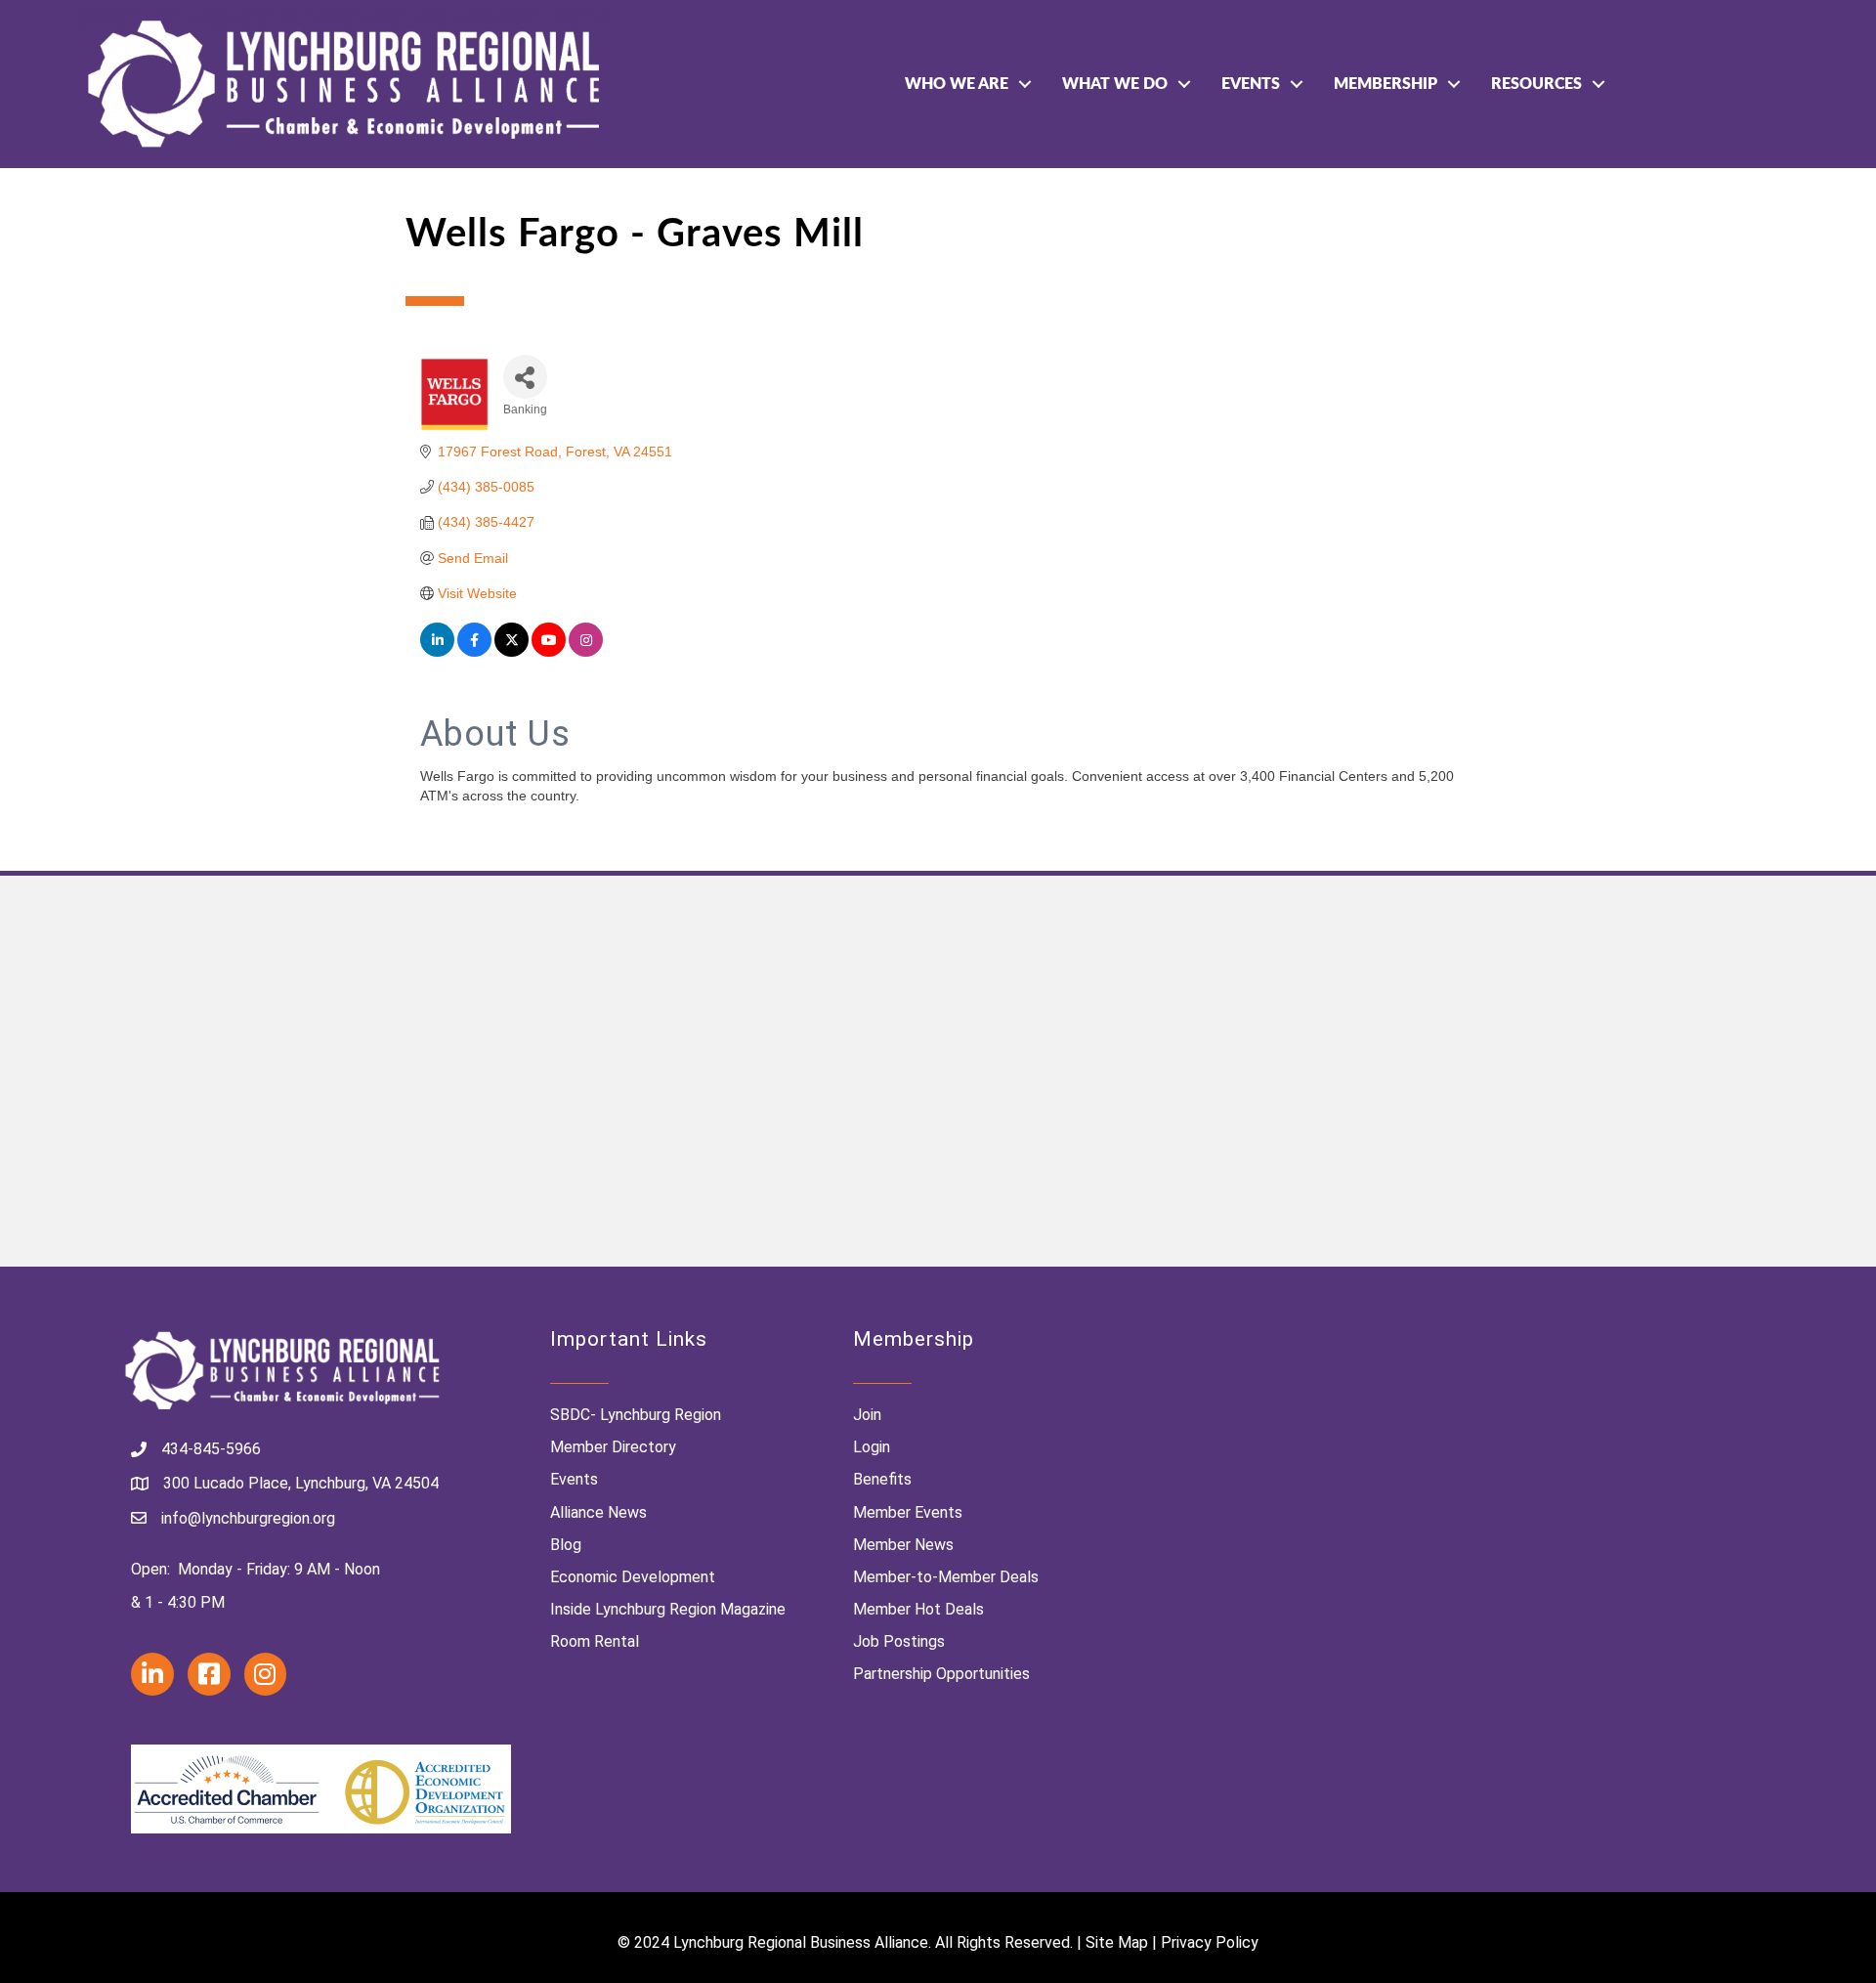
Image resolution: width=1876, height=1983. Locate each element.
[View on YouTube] (549, 652)
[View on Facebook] (474, 652)
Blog (566, 1545)
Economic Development (633, 1577)
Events (1251, 84)
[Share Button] (525, 377)
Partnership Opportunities (941, 1674)
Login (872, 1447)
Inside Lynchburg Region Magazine (668, 1609)
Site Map (1117, 1942)
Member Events (908, 1512)
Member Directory (613, 1447)
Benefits (882, 1479)
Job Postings (899, 1641)
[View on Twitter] (512, 652)
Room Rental (595, 1641)
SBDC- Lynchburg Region (636, 1415)
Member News (903, 1545)
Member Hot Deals (918, 1609)
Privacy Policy (1210, 1942)
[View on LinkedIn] (437, 652)
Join (867, 1415)
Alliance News (598, 1512)
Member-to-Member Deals (946, 1577)
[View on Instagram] (586, 652)
